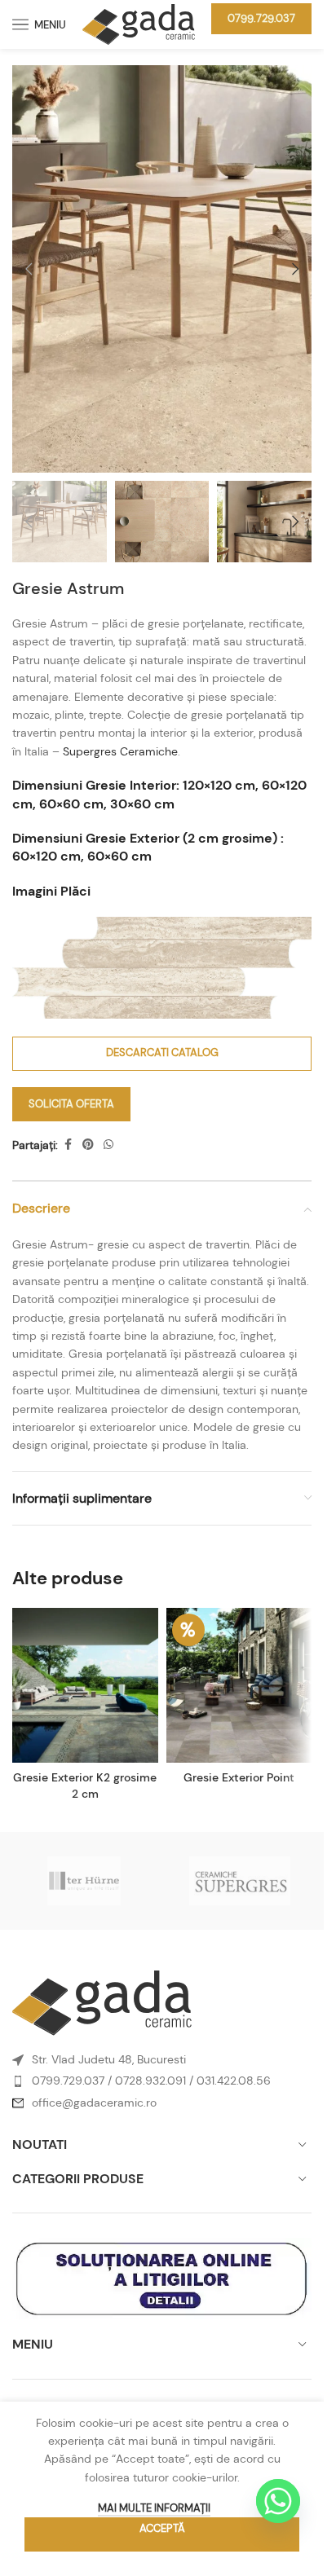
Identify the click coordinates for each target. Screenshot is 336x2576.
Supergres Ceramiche (120, 751)
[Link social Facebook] (68, 1145)
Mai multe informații (154, 2508)
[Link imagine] (102, 2002)
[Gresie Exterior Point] (239, 1685)
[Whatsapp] (278, 2501)
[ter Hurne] (84, 1881)
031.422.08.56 (234, 2081)
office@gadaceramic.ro (94, 2103)
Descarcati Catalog (162, 1052)
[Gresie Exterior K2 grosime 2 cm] (85, 1685)
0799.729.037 (261, 18)
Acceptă (162, 2528)
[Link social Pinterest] (88, 1145)
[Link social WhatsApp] (108, 1145)
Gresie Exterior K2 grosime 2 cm (85, 1786)
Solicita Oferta (71, 1104)
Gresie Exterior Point (239, 1777)
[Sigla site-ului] (139, 23)
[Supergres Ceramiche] (240, 1881)
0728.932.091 (150, 2081)
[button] (29, 269)
